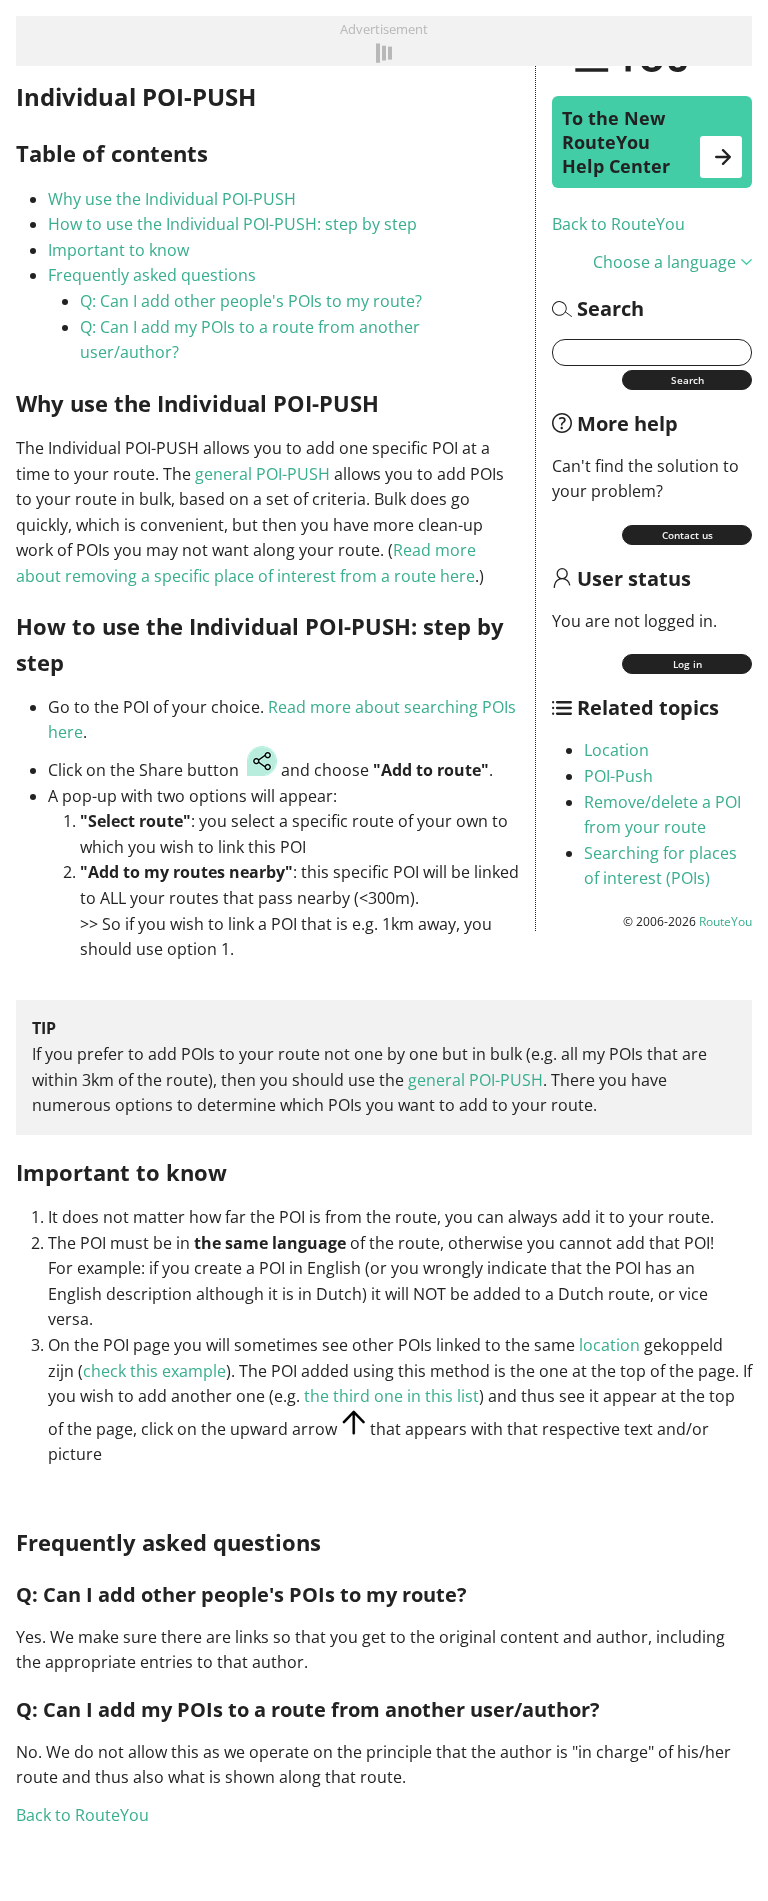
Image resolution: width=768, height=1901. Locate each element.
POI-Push (618, 776)
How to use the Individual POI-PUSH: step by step (232, 224)
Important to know (118, 250)
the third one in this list (391, 1396)
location (609, 1345)
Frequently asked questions (152, 275)
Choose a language (664, 262)
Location (616, 750)
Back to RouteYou (618, 224)
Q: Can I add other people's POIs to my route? (251, 301)
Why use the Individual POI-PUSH (172, 199)
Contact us (687, 535)
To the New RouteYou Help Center (616, 142)
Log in (687, 664)
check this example (154, 1371)
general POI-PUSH (262, 474)
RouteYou (725, 921)
